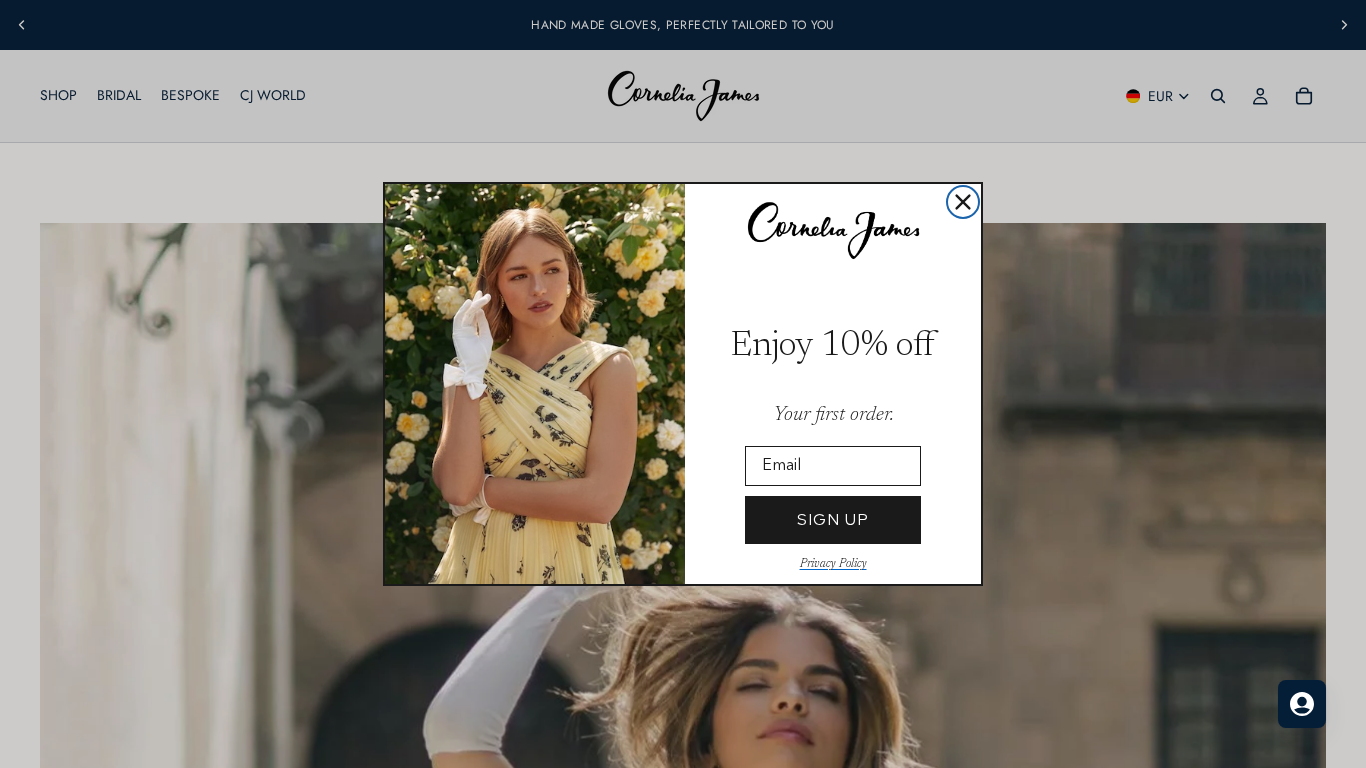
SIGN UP (833, 519)
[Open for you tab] (1302, 704)
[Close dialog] (963, 202)
